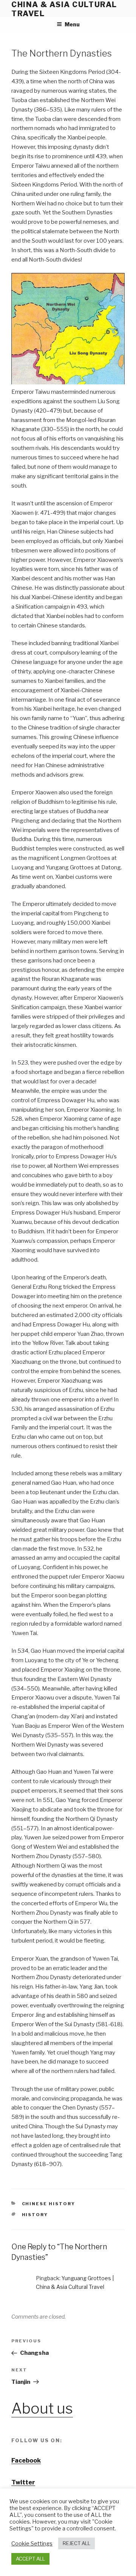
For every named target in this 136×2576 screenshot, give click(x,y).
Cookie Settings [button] (32, 2544)
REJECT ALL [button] (76, 2543)
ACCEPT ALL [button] (30, 2559)
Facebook (26, 2461)
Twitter (23, 2482)
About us (42, 2408)
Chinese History (49, 2204)
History (35, 2215)
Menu (72, 24)
